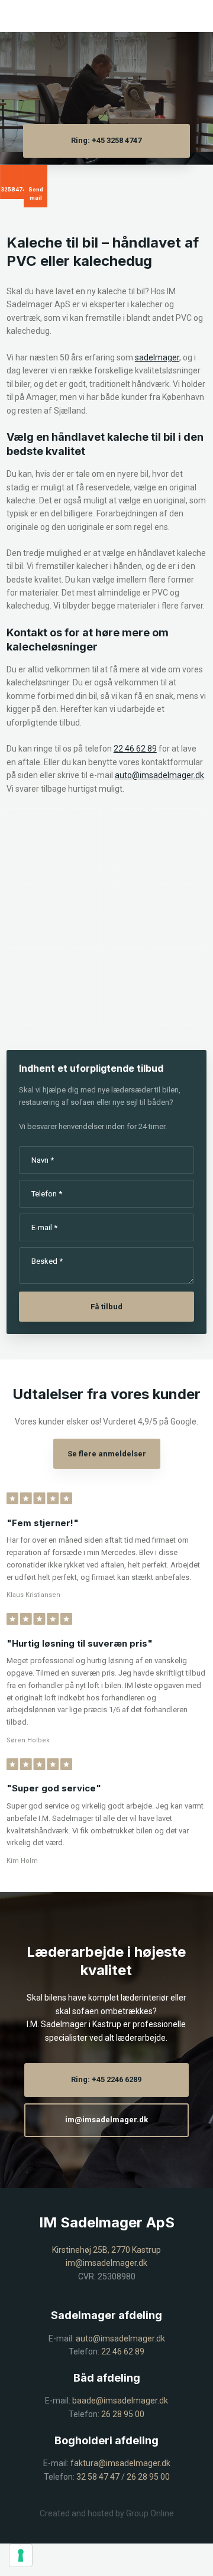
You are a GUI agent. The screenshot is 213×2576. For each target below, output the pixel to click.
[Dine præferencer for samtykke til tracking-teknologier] (21, 2555)
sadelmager (157, 357)
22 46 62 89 (135, 749)
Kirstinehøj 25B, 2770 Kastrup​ (106, 2250)
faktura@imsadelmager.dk (120, 2463)
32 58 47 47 (98, 2477)
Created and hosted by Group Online (107, 2513)
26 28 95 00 (123, 2414)
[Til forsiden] (106, 78)
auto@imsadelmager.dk (159, 775)
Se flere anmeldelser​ (107, 1454)
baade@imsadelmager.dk (120, 2401)
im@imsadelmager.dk (106, 2263)
